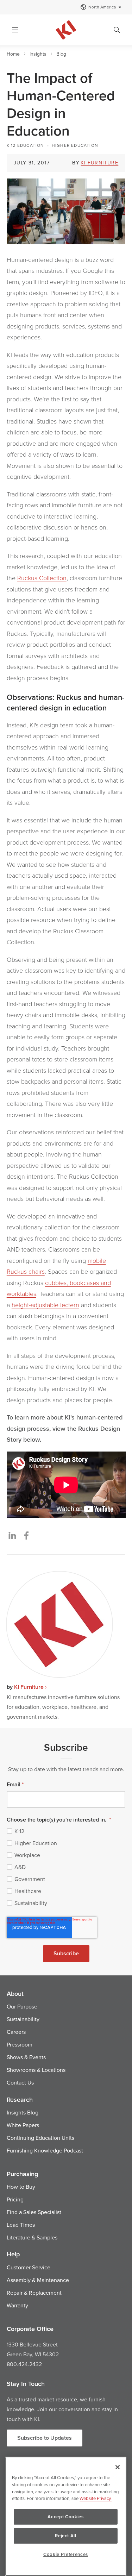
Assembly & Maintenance (38, 2280)
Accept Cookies (65, 2517)
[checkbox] (66, 1867)
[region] (66, 2516)
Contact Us (20, 2082)
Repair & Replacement (34, 2293)
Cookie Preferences (66, 2554)
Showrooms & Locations (36, 2070)
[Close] (118, 2467)
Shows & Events (26, 2057)
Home (13, 54)
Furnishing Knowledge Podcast (45, 2150)
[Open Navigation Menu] (15, 30)
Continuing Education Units (40, 2138)
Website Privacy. (96, 2498)
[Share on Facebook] (26, 1535)
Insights (38, 54)
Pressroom (20, 2044)
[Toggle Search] (117, 30)
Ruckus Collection (42, 578)
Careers (16, 2032)
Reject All (66, 2536)
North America (102, 7)
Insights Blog (23, 2112)
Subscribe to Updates (45, 2438)
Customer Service (29, 2267)
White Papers (23, 2125)
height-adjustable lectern (45, 1305)
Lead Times (21, 2225)
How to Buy (21, 2187)
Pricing (15, 2199)
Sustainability (23, 2019)
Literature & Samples (32, 2237)
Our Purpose (22, 2006)
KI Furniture (99, 163)
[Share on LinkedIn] (12, 1535)
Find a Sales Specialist (34, 2212)
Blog (61, 54)
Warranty (17, 2305)
